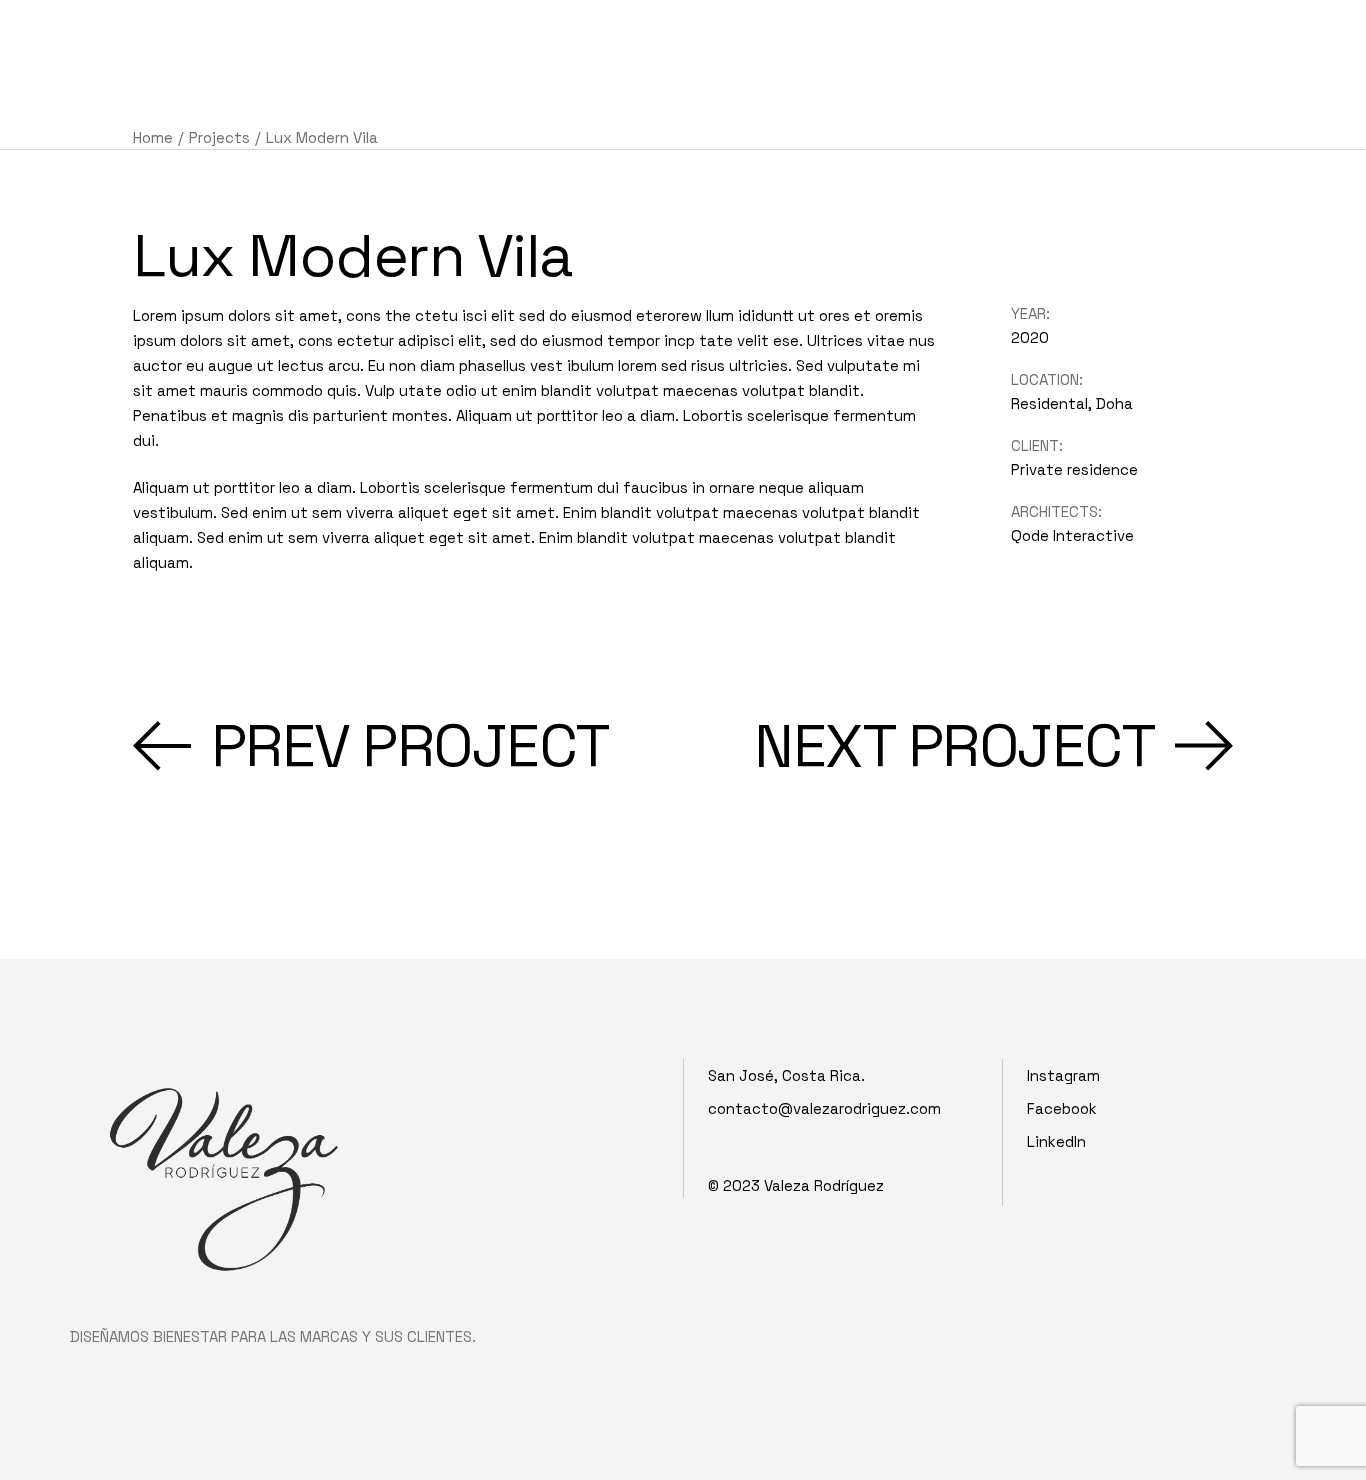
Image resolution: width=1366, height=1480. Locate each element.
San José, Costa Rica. (786, 1075)
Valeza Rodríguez (824, 1185)
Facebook (1062, 1108)
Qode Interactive (1072, 535)
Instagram (1063, 1075)
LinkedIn (1056, 1141)
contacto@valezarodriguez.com (824, 1108)
